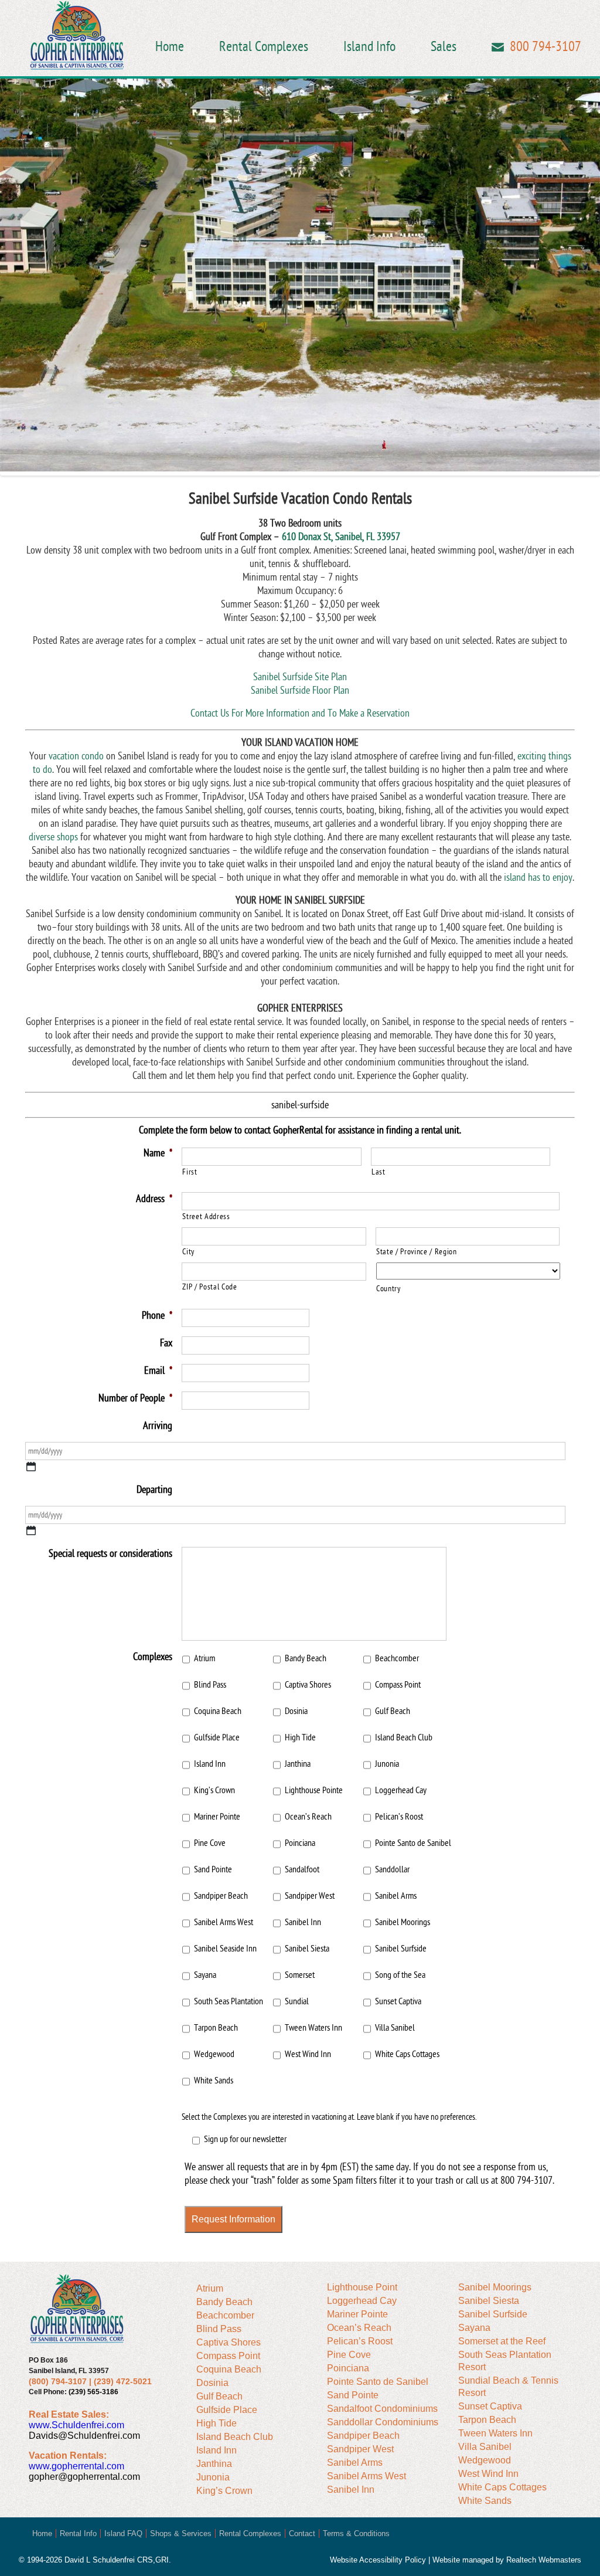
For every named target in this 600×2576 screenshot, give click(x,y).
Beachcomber (397, 1658)
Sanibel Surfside (401, 1949)
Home (170, 47)
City (188, 1252)
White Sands (214, 2081)
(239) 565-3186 (93, 2392)
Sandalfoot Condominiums (382, 2409)
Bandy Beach (306, 1658)
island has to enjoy (538, 878)
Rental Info (78, 2533)
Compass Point (398, 1685)
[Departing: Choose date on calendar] (31, 1530)
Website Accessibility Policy (378, 2560)
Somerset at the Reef (502, 2341)
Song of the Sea (400, 1975)
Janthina (298, 1764)
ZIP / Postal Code (209, 1287)
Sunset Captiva (398, 2001)
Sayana (205, 1975)
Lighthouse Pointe (314, 1790)
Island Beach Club (404, 1737)
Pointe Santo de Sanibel (413, 1843)
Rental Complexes (264, 47)
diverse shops (53, 837)
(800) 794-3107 (58, 2381)
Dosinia (296, 1711)
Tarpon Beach (216, 2028)
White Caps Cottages (407, 2054)
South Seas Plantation (229, 2001)
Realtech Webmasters (544, 2560)
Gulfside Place (217, 1737)
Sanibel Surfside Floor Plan (300, 690)
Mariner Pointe (217, 1817)
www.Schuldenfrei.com (76, 2425)
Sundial (297, 2001)
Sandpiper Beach (221, 1896)
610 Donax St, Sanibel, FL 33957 (341, 537)
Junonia (387, 1764)
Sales (444, 47)
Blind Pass (210, 1685)
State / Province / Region (417, 1252)
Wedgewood (214, 2054)
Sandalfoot (302, 1869)
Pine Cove (210, 1843)
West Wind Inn (308, 2054)
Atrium (204, 1658)
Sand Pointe (213, 1869)
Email (498, 47)
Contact (302, 2533)
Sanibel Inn (303, 1922)
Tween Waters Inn (313, 2028)
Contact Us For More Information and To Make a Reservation (300, 713)
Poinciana (300, 1843)
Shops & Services (181, 2533)
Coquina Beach (218, 1711)
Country (388, 1289)
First (190, 1172)
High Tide (300, 1737)
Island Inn (210, 1764)
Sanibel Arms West (224, 1922)
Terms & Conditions (356, 2533)
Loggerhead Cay (401, 1790)
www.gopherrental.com (76, 2466)
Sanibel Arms (396, 1896)
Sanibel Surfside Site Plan (300, 677)
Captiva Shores (308, 1685)
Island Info (369, 47)
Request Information (233, 2219)
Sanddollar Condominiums (383, 2422)
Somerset (300, 1975)
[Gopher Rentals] (77, 37)
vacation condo (76, 756)
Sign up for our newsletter (245, 2139)
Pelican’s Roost (399, 1817)
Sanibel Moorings (403, 1922)
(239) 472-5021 (123, 2381)
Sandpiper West (310, 1896)
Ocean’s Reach (308, 1817)
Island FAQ (123, 2533)
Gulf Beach (393, 1711)
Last (379, 1172)
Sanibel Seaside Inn (225, 1949)
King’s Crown (214, 1790)
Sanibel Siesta (307, 1949)
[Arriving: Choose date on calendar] (31, 1467)
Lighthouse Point (362, 2287)
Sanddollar (392, 1869)
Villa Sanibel (395, 2028)
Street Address (206, 1216)
